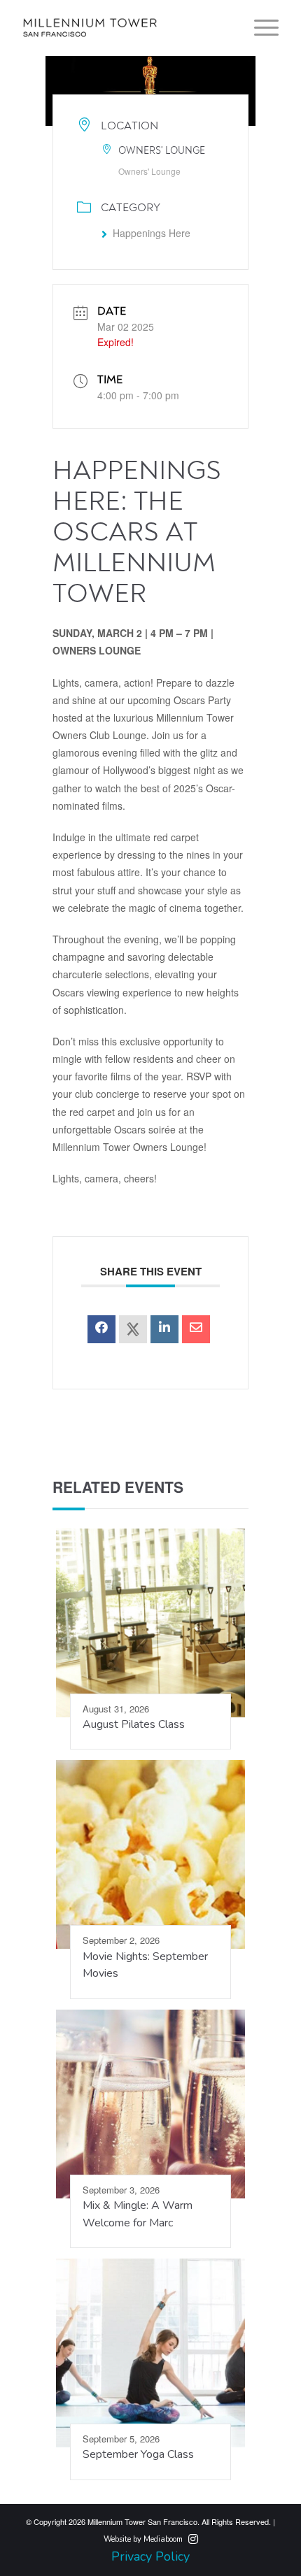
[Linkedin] (164, 1329)
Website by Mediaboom (143, 2539)
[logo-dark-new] (125, 28)
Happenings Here (152, 233)
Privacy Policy (150, 2556)
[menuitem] (259, 28)
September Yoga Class (138, 2454)
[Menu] (259, 28)
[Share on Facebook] (101, 1329)
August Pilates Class (134, 1724)
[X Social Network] (133, 1329)
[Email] (196, 1329)
